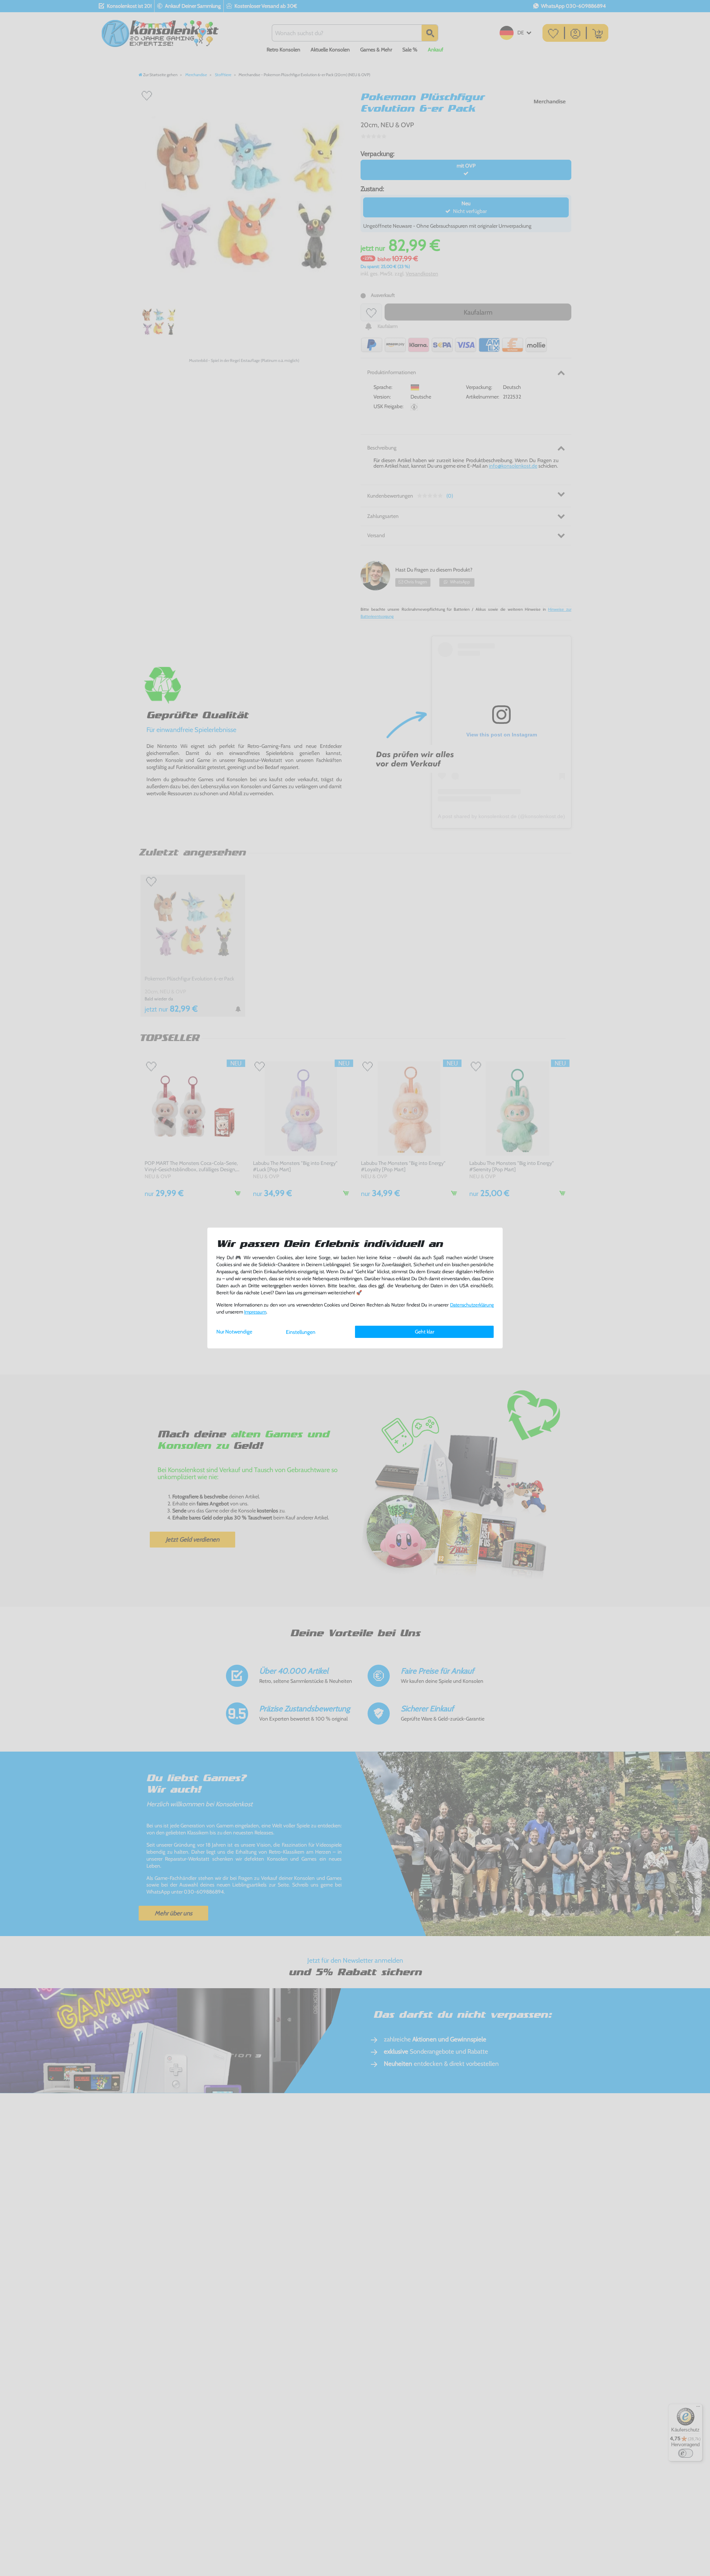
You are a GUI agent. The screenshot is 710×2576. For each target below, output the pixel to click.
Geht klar (425, 1332)
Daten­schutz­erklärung (472, 1305)
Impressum (255, 1312)
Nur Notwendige (234, 1332)
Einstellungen (301, 1332)
